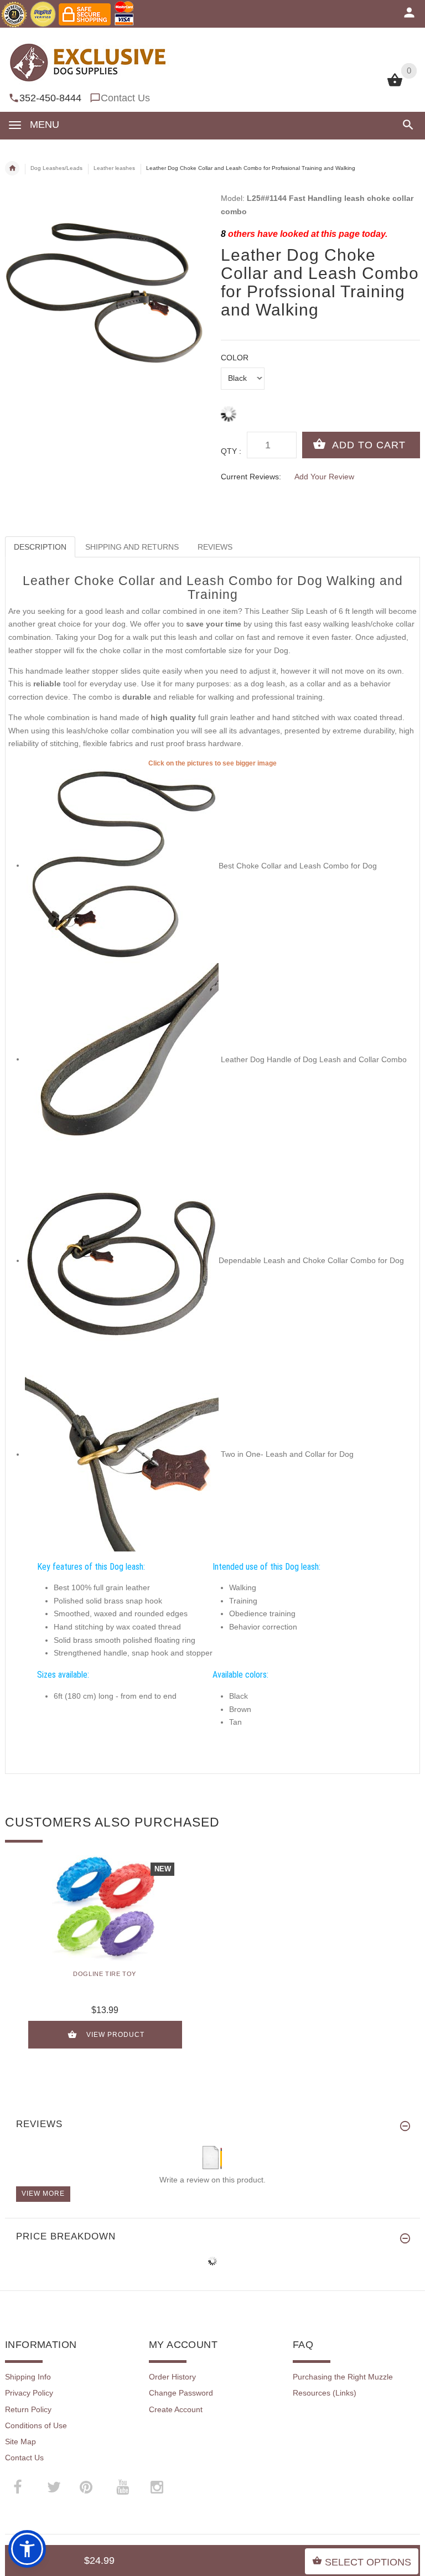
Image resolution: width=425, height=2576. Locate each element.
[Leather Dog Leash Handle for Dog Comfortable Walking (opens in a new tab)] (122, 1059)
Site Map (20, 2441)
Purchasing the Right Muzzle (343, 2377)
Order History (172, 2377)
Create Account (176, 2409)
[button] (406, 125)
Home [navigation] (12, 168)
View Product (115, 2035)
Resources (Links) (325, 2393)
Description (40, 547)
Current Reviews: (251, 477)
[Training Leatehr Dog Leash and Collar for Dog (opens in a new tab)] (122, 1260)
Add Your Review (324, 477)
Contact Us (125, 98)
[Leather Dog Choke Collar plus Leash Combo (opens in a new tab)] (122, 1454)
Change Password (181, 2393)
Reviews (215, 547)
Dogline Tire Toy (105, 1974)
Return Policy (28, 2409)
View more (43, 2194)
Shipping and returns (132, 547)
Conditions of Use (36, 2425)
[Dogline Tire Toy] (105, 1908)
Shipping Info (28, 2377)
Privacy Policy (29, 2393)
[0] (395, 85)
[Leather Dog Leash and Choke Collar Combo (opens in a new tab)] (122, 865)
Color (235, 358)
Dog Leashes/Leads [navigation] (56, 168)
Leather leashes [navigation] (114, 168)
